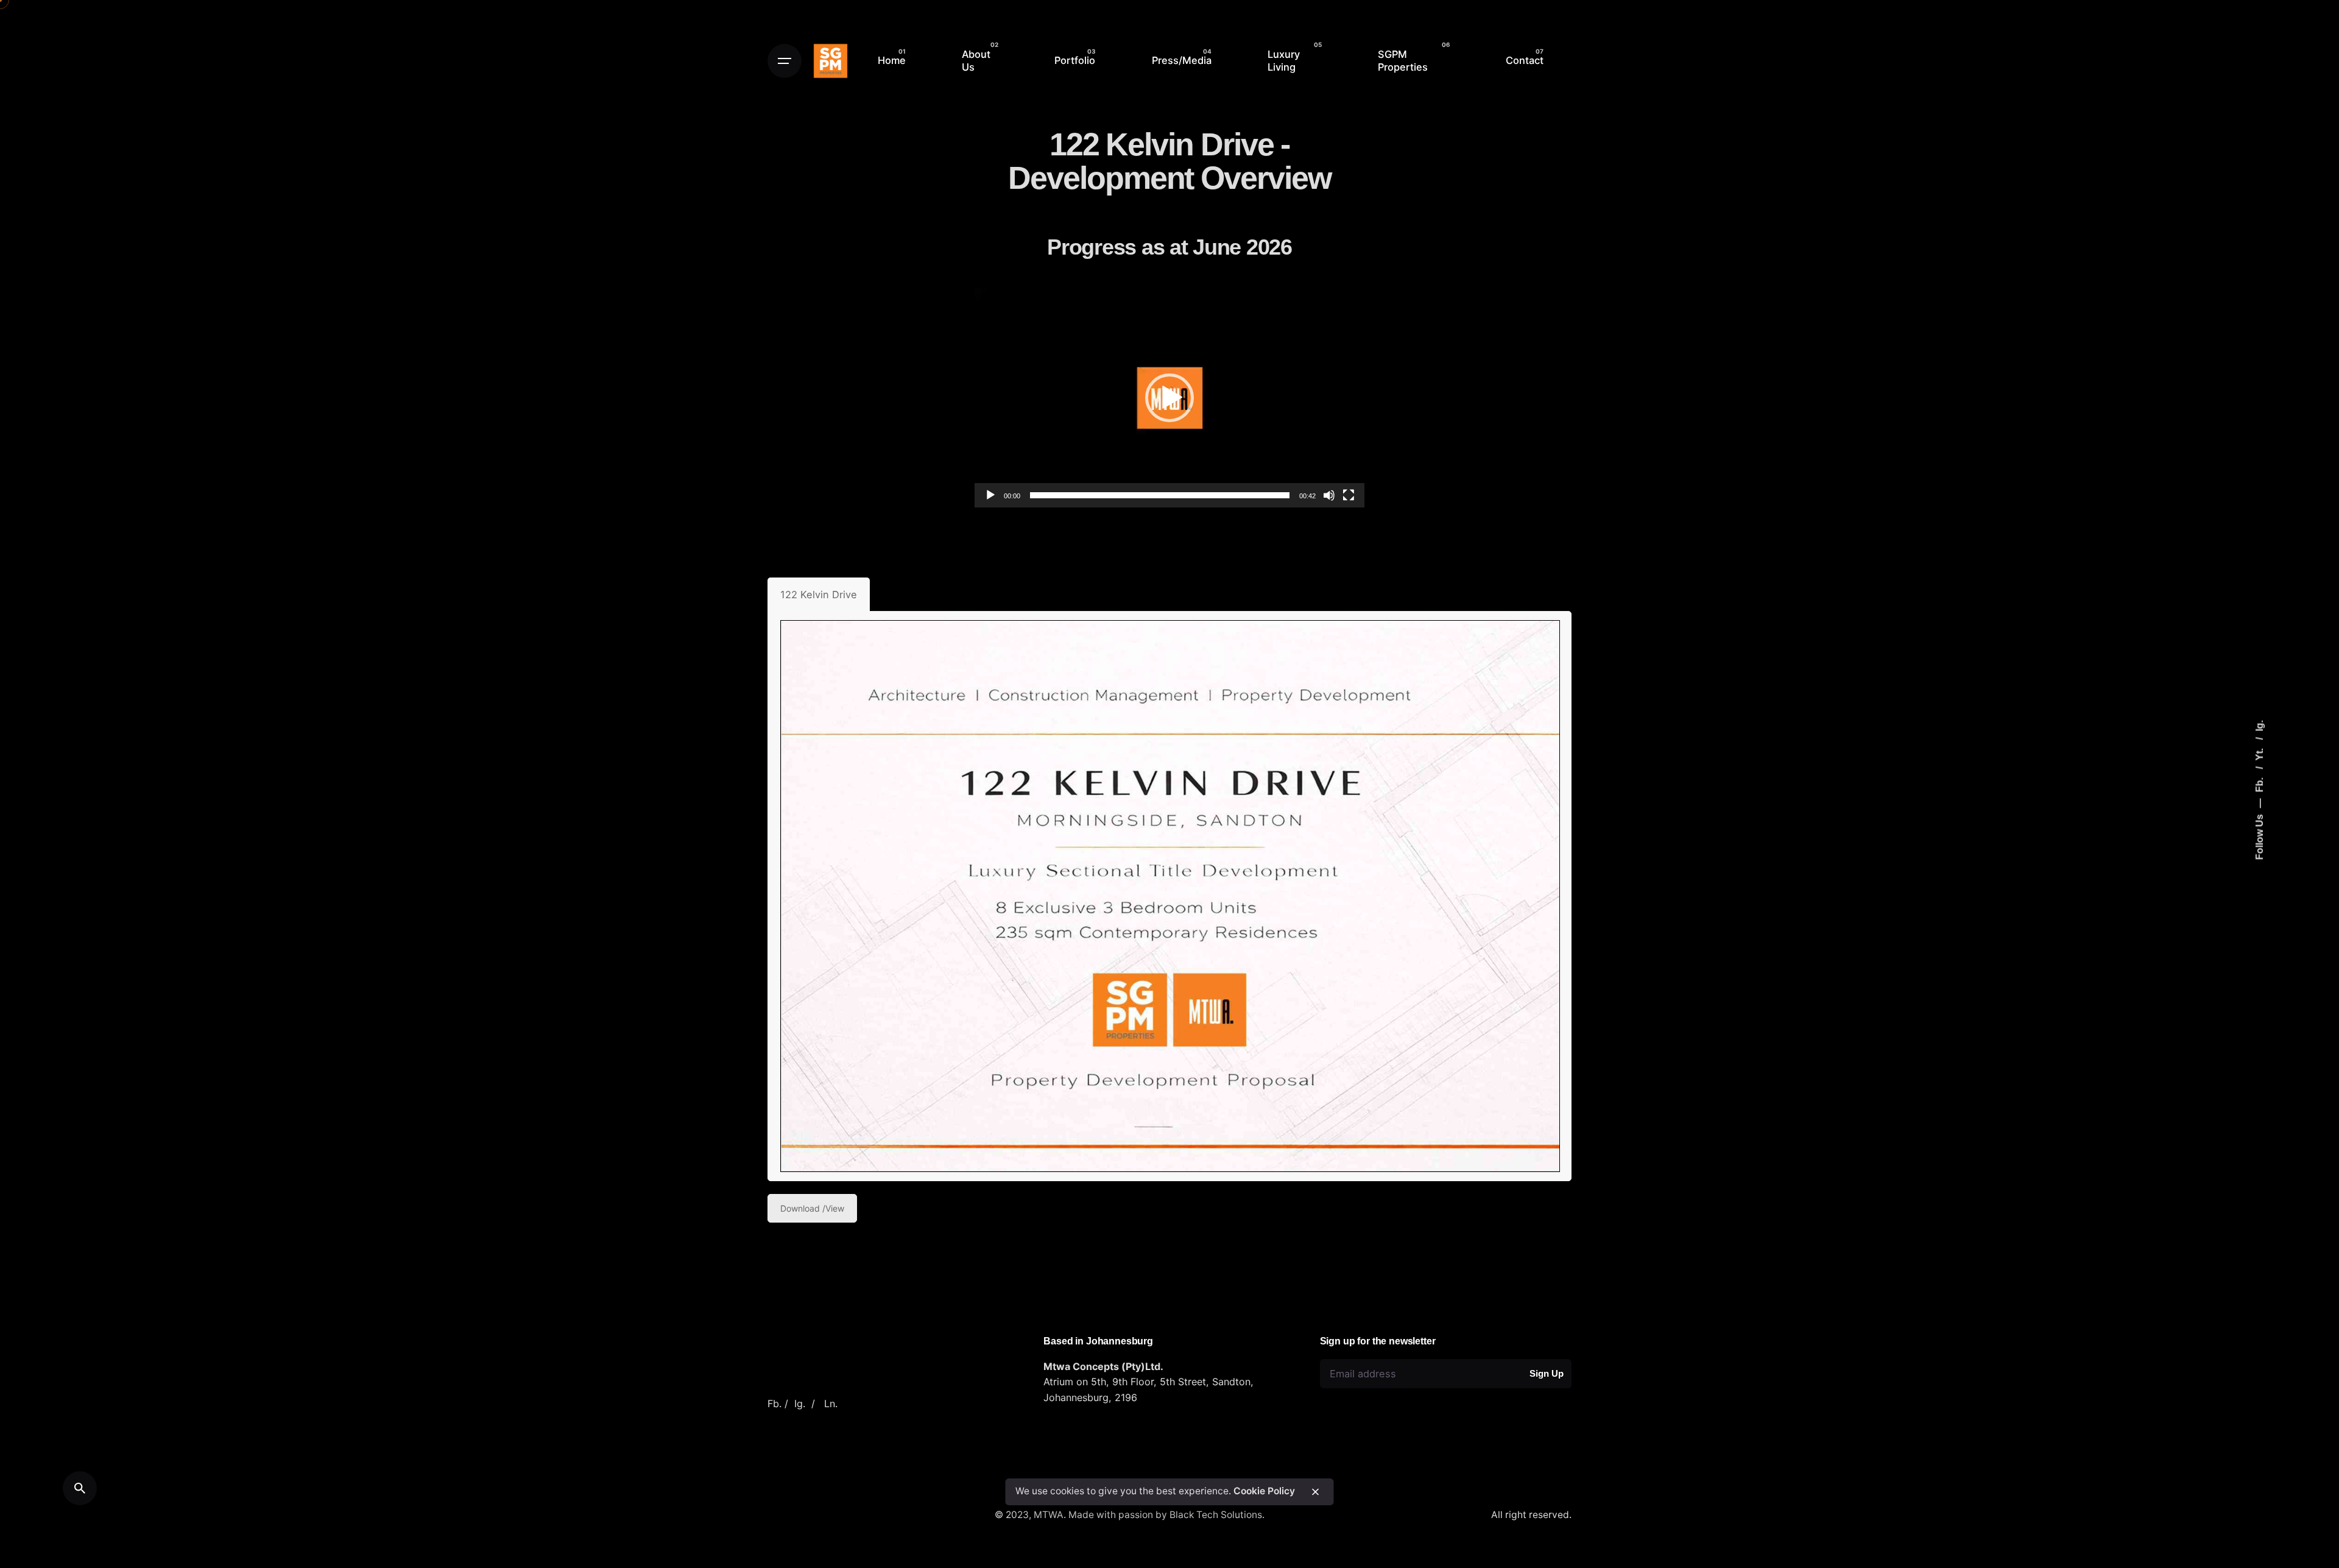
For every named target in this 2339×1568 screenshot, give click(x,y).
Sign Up (1546, 1373)
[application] (1169, 398)
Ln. (831, 1404)
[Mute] (1329, 495)
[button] (1169, 398)
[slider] (1160, 495)
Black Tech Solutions (1216, 1515)
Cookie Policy (1264, 1492)
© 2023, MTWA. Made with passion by (1082, 1515)
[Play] (990, 495)
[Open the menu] (785, 61)
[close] (1316, 1492)
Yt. (2260, 754)
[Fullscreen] (1349, 495)
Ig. (2260, 726)
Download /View (812, 1208)
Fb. (2260, 784)
